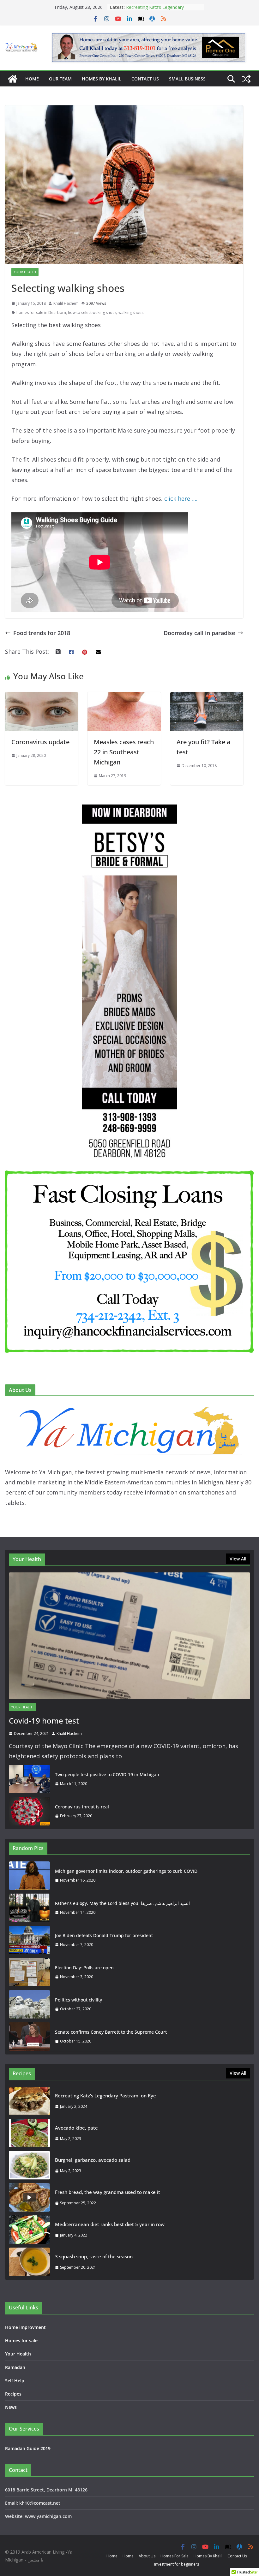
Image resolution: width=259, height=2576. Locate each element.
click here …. (182, 498)
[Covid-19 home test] (129, 1636)
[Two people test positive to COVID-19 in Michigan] (29, 1779)
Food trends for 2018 (42, 633)
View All (238, 1559)
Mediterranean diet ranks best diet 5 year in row (110, 2224)
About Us (147, 2556)
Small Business (187, 79)
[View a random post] (246, 79)
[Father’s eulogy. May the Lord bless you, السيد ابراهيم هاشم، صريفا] (29, 1908)
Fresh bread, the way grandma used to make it (108, 2192)
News (11, 2407)
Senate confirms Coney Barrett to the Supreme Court (111, 2032)
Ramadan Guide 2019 (28, 2448)
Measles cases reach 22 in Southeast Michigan (124, 752)
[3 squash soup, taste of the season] (29, 2262)
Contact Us (145, 79)
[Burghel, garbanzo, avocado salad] (29, 2165)
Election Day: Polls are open (84, 1968)
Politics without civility (78, 2000)
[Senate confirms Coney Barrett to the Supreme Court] (29, 2037)
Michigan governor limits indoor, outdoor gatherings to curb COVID (126, 1871)
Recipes (13, 2394)
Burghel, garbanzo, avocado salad (93, 2160)
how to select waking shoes (92, 312)
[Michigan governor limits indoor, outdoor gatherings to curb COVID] (29, 1876)
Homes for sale (21, 2340)
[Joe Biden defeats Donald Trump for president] (29, 1940)
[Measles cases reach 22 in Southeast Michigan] (124, 697)
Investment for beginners (177, 2564)
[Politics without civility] (29, 2004)
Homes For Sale (175, 2556)
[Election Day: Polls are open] (29, 1972)
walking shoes (131, 312)
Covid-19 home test (44, 1721)
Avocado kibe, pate (76, 2128)
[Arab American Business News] (13, 79)
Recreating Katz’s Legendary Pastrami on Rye (105, 2096)
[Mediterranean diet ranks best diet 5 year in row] (29, 2230)
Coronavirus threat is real (82, 1807)
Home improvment (25, 2327)
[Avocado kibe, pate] (29, 2133)
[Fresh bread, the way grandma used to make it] (29, 2197)
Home (32, 79)
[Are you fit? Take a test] (207, 697)
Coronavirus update (40, 742)
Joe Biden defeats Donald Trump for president (104, 1935)
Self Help (15, 2381)
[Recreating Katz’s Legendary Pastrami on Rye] (29, 2101)
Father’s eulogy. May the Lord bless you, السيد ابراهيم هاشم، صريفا (122, 1903)
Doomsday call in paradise (199, 633)
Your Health (25, 272)
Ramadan (15, 2367)
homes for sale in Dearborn (41, 312)
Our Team (60, 79)
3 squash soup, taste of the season (94, 2256)
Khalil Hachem (66, 303)
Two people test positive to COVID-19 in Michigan (107, 1774)
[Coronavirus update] (42, 697)
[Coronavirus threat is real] (29, 1811)
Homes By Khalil (102, 79)
